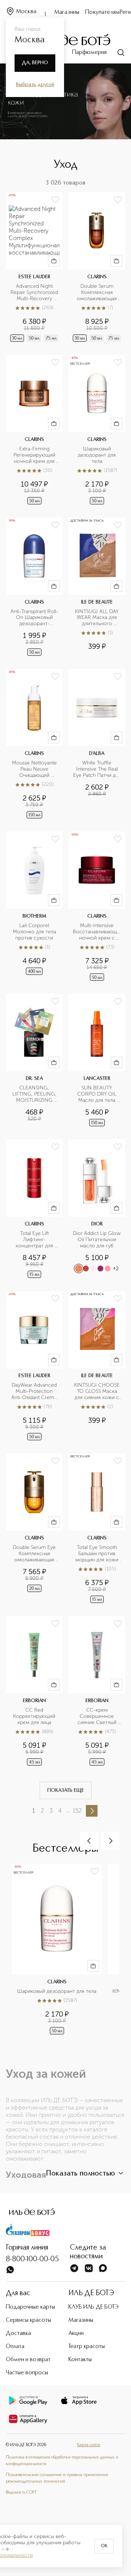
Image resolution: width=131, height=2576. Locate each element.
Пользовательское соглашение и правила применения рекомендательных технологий (57, 2478)
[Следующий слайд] (110, 1841)
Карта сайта (89, 2445)
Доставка (18, 2333)
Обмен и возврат (28, 2360)
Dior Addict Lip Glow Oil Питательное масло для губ (97, 1240)
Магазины (67, 12)
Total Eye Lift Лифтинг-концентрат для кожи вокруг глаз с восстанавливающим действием (34, 1240)
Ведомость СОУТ (21, 2492)
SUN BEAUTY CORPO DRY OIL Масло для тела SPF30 (98, 1094)
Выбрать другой (35, 85)
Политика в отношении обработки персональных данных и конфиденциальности (62, 2461)
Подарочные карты (30, 2307)
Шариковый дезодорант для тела (98, 455)
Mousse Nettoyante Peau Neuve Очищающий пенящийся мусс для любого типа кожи (35, 769)
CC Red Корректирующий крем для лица (35, 1716)
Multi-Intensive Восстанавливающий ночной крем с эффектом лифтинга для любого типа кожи (97, 932)
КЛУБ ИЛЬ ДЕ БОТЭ (94, 2307)
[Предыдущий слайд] (89, 1841)
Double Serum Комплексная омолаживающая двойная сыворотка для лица (97, 293)
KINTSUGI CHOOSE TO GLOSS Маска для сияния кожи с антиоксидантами (97, 1392)
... (68, 1810)
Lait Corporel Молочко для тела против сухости (35, 932)
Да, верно (35, 63)
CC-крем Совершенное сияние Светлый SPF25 (98, 1717)
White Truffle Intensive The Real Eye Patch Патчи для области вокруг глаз (97, 769)
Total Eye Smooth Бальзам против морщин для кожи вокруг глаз (98, 1554)
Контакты (80, 2360)
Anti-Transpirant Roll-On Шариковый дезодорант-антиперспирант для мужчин (34, 618)
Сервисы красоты (28, 2320)
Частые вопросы (27, 2373)
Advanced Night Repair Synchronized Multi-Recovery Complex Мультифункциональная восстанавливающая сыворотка (34, 293)
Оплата (15, 2347)
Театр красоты (87, 2347)
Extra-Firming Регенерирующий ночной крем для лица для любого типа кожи (35, 455)
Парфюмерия (89, 53)
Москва (26, 12)
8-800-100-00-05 (32, 2259)
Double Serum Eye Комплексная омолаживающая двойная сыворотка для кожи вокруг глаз (35, 1554)
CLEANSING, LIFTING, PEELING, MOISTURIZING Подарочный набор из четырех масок (35, 1094)
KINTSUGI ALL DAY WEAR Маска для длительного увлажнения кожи (98, 618)
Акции (76, 2333)
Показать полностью (80, 2174)
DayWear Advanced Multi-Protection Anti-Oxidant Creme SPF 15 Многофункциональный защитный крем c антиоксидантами (34, 1392)
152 (77, 1811)
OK (104, 2546)
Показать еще (66, 1790)
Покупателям (102, 12)
